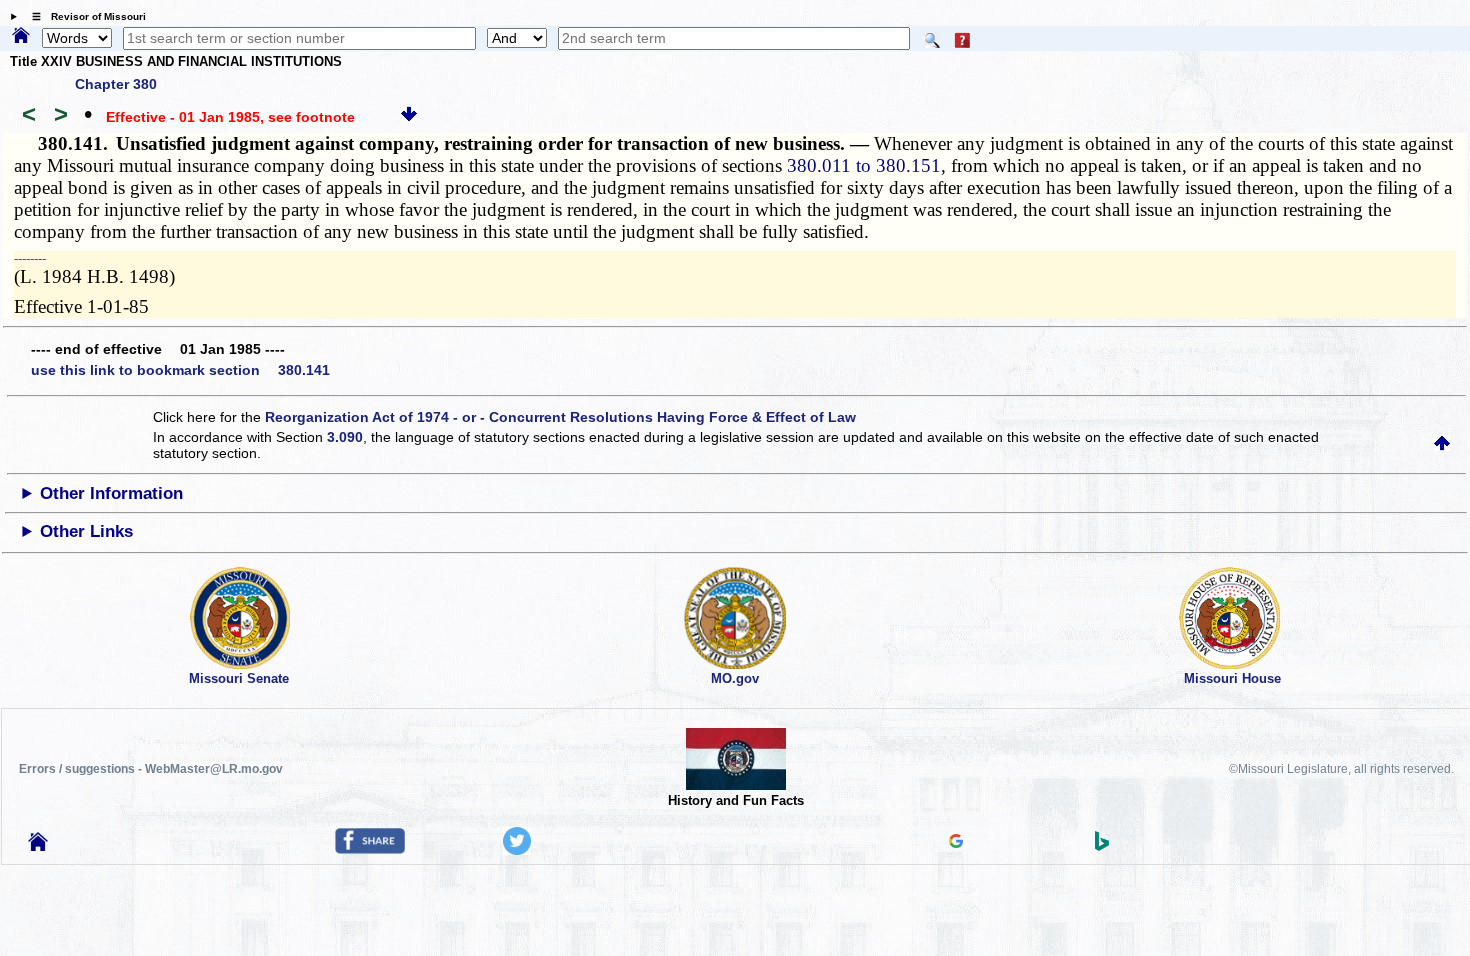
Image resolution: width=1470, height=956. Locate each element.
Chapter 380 (116, 84)
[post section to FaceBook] (370, 849)
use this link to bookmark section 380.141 (180, 370)
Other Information (111, 493)
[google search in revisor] (956, 843)
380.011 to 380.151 (864, 165)
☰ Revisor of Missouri (84, 16)
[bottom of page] (409, 117)
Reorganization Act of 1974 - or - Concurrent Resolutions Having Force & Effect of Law (560, 417)
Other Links (86, 531)
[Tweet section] (517, 850)
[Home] (21, 37)
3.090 (345, 437)
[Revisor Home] (38, 846)
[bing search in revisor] (1102, 846)
